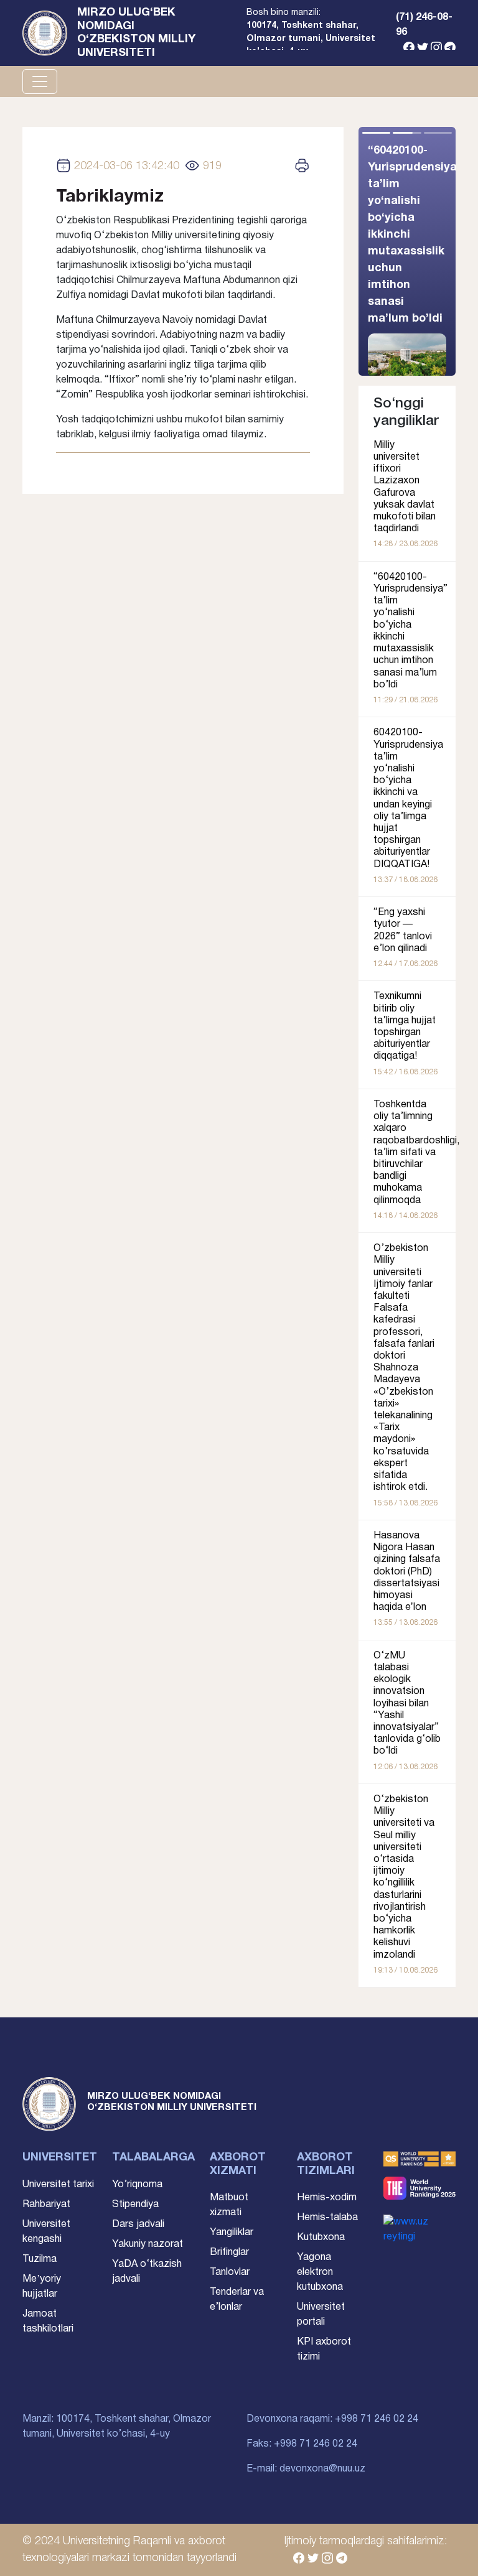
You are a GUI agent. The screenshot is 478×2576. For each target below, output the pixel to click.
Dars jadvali (138, 2225)
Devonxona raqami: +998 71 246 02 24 (332, 2419)
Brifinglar (229, 2253)
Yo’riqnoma (137, 2185)
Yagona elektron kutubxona (320, 2272)
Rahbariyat (46, 2205)
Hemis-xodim (327, 2198)
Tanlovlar (230, 2272)
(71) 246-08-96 (424, 25)
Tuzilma (40, 2259)
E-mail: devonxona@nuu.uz (306, 2469)
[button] (431, 251)
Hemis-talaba (327, 2218)
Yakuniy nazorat (148, 2244)
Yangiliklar (232, 2233)
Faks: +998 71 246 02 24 (302, 2444)
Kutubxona (321, 2238)
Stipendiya (135, 2205)
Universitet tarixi (58, 2185)
